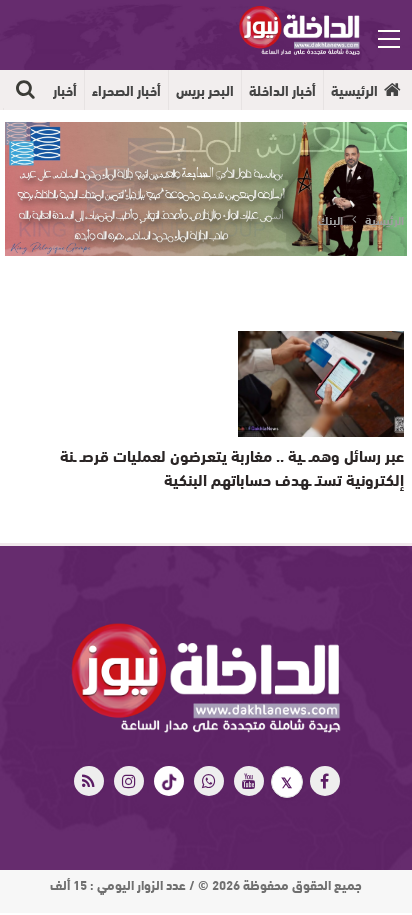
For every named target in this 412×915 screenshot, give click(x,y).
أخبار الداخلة (282, 90)
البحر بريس (205, 90)
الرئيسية (354, 90)
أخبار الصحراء (126, 90)
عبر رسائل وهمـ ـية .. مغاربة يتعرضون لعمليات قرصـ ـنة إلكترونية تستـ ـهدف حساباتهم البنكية (232, 466)
